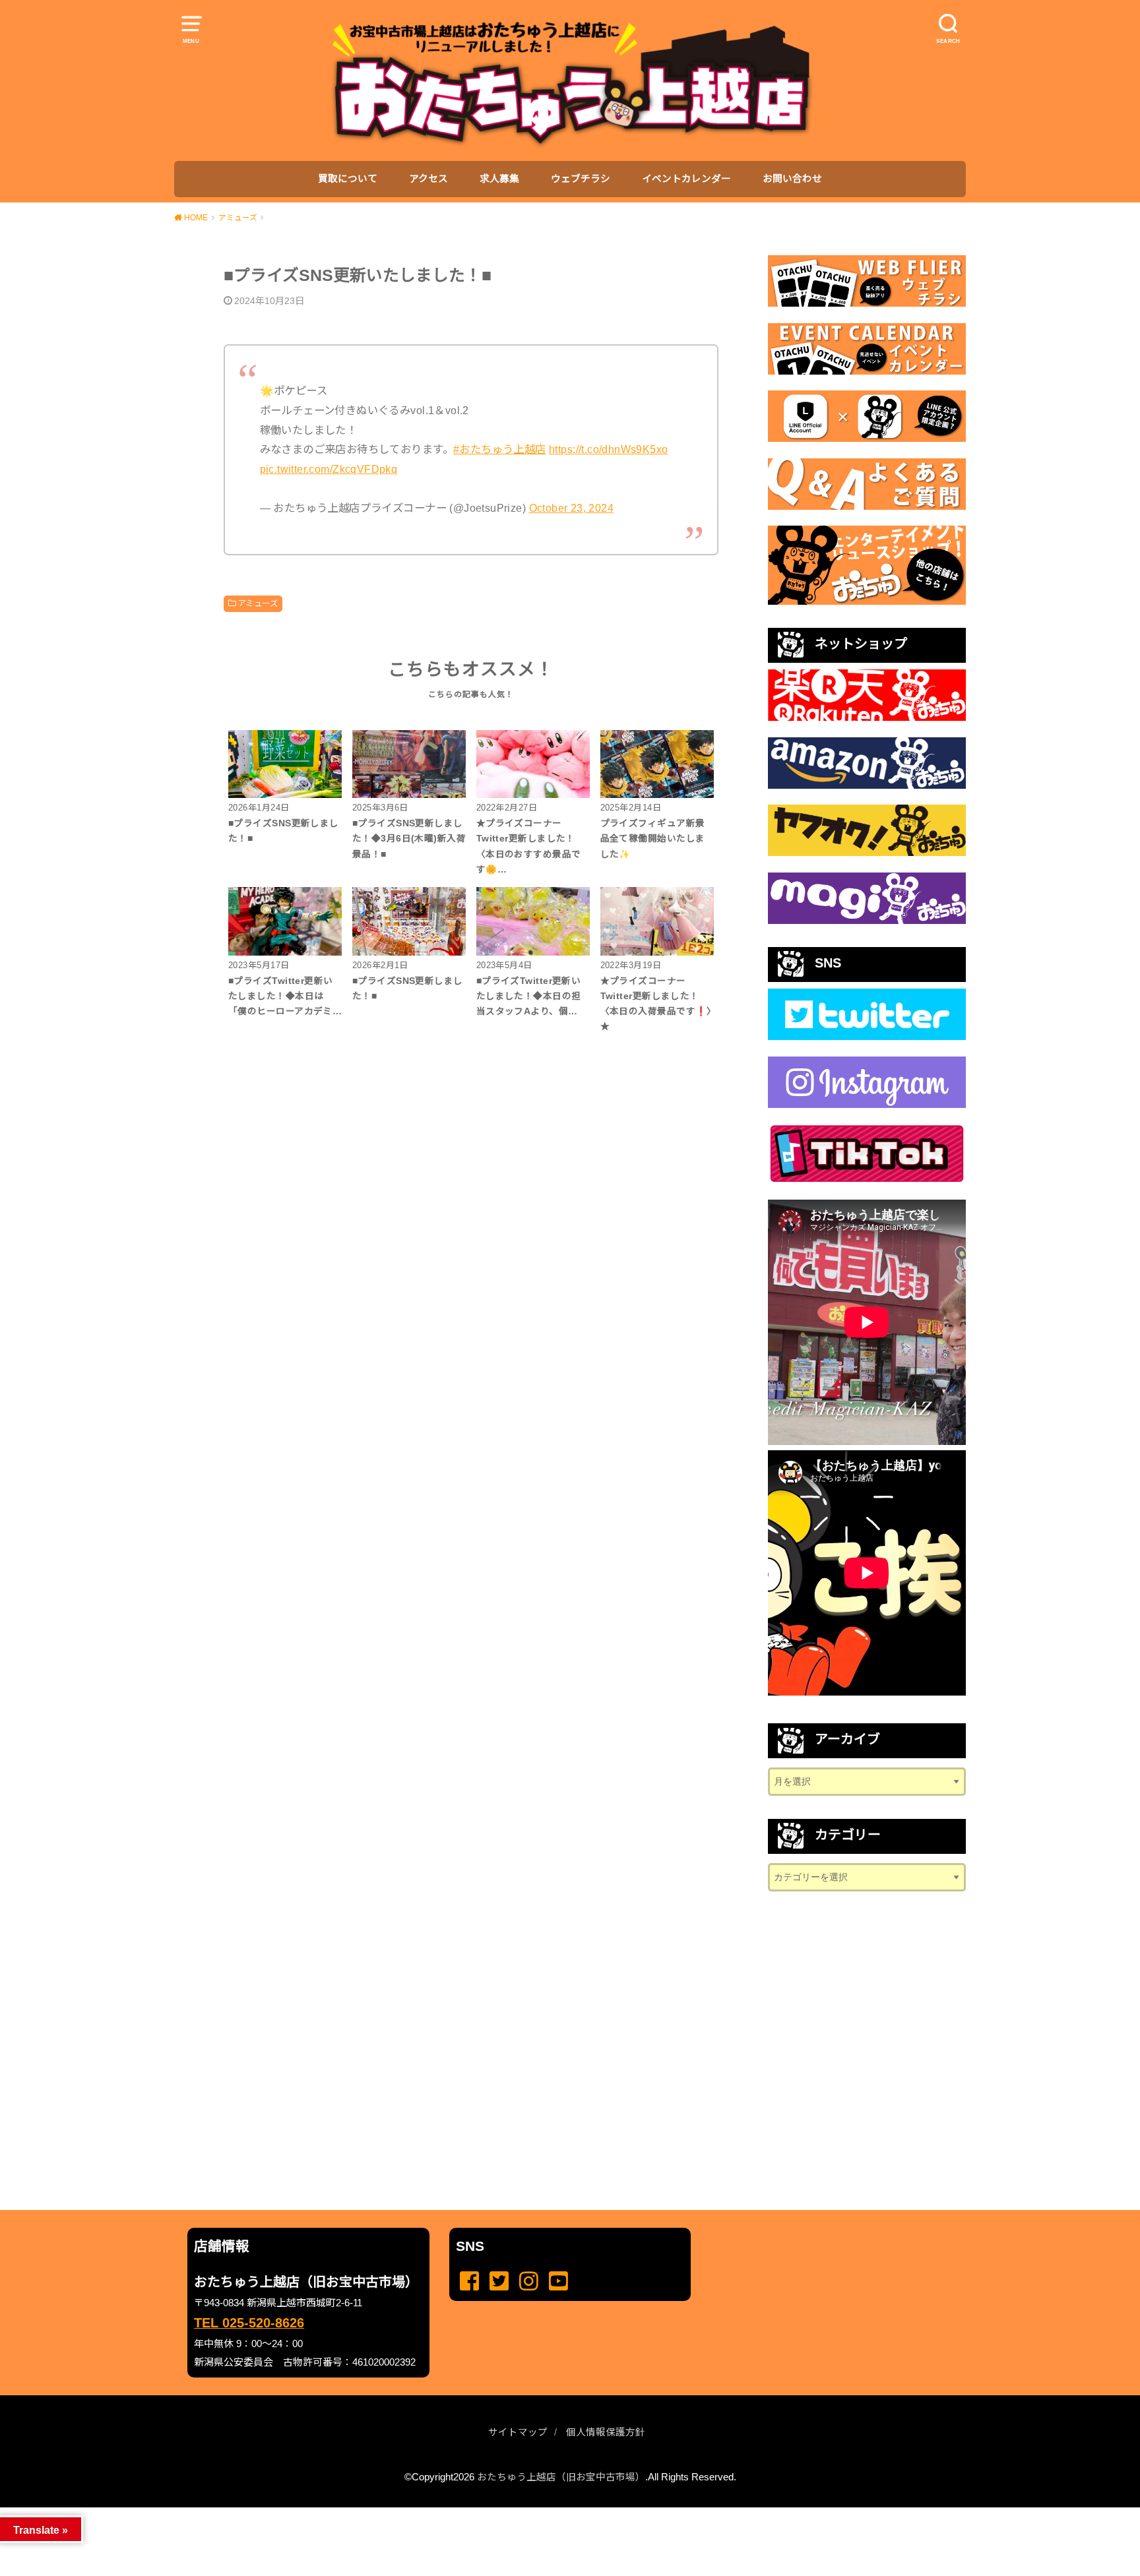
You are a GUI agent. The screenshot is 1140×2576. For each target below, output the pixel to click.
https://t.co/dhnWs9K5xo (608, 449)
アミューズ (258, 603)
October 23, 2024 (572, 508)
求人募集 (499, 179)
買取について (348, 179)
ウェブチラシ (581, 179)
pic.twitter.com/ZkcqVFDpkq (329, 469)
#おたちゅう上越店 (500, 449)
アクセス (428, 179)
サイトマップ (518, 2432)
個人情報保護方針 (606, 2432)
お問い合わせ (792, 179)
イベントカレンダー (686, 179)
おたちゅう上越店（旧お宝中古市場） (561, 2477)
